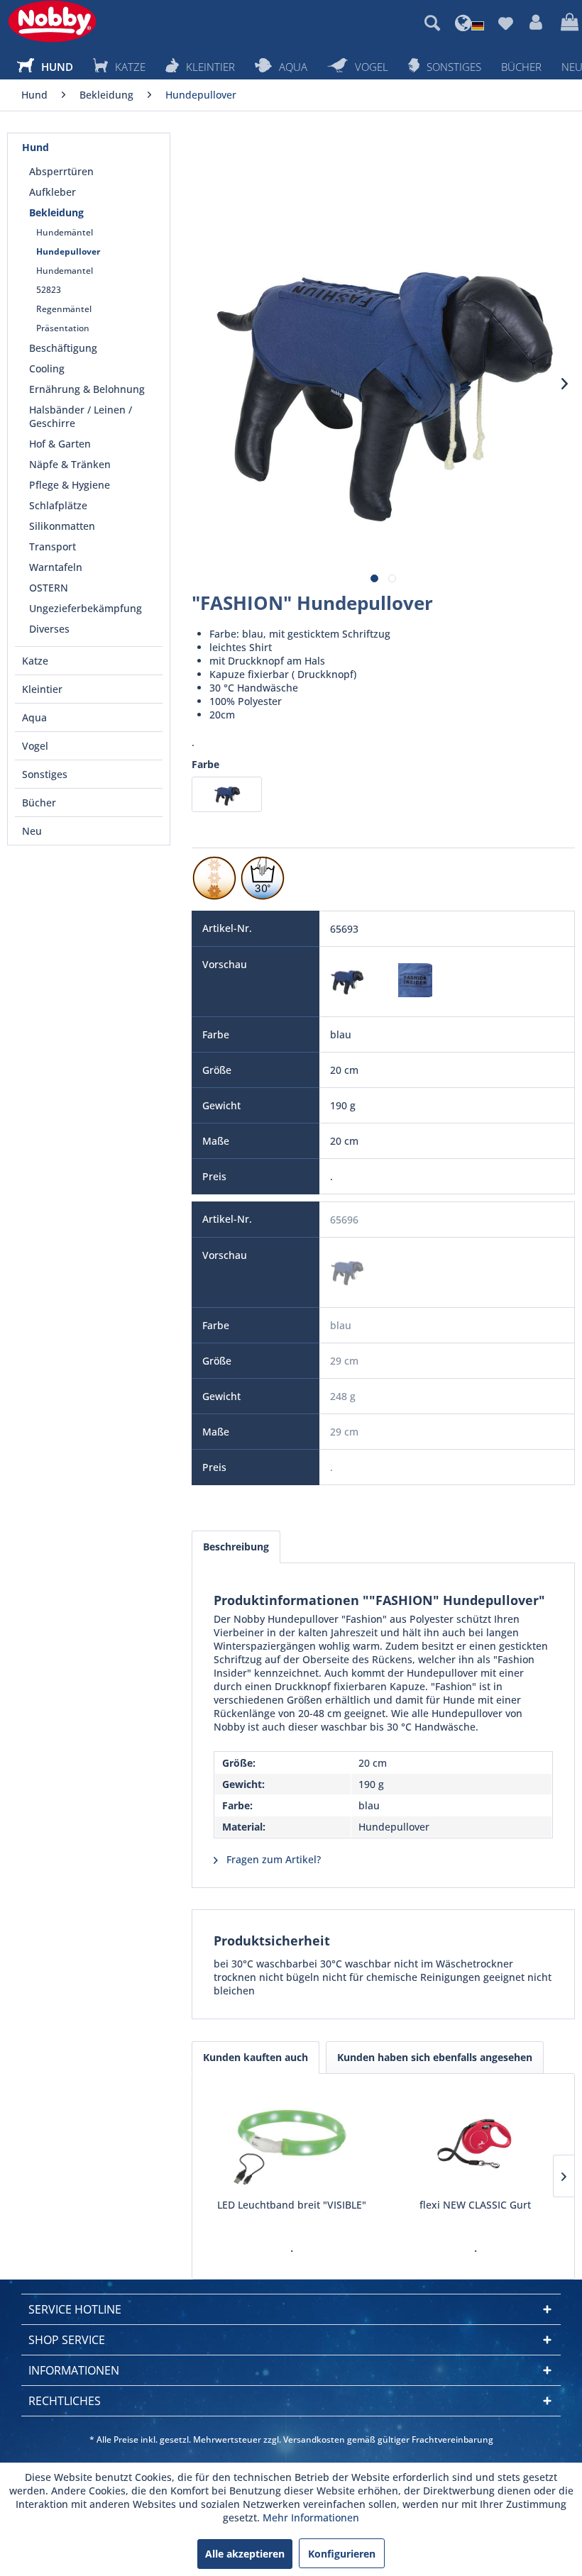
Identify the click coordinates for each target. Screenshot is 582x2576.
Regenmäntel (64, 309)
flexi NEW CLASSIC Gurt (475, 2205)
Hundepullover (68, 251)
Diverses (49, 629)
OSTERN (49, 588)
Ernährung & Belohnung (87, 389)
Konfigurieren (342, 2554)
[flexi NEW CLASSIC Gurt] (475, 2141)
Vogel (35, 746)
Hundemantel (65, 271)
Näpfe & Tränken (70, 464)
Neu (32, 831)
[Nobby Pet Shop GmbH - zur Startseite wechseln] (52, 21)
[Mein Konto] (537, 23)
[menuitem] (432, 23)
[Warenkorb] (568, 23)
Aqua (34, 717)
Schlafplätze (58, 505)
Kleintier (42, 689)
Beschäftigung (63, 348)
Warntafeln (56, 567)
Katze (35, 661)
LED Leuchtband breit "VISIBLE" (292, 2205)
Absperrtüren (61, 171)
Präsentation (63, 328)
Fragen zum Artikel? (272, 1859)
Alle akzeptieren (245, 2554)
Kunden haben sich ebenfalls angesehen (435, 2057)
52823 (49, 290)
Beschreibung (236, 1547)
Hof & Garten (60, 444)
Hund (35, 147)
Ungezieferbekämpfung (86, 608)
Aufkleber (53, 192)
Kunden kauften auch (256, 2057)
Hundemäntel (65, 232)
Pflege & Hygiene (70, 485)
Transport (53, 546)
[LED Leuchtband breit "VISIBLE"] (291, 2141)
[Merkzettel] (505, 23)
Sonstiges (45, 774)
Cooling (47, 368)
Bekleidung (56, 212)
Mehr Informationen (311, 2517)
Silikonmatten (62, 526)
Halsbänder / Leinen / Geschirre (81, 416)
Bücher (39, 803)
